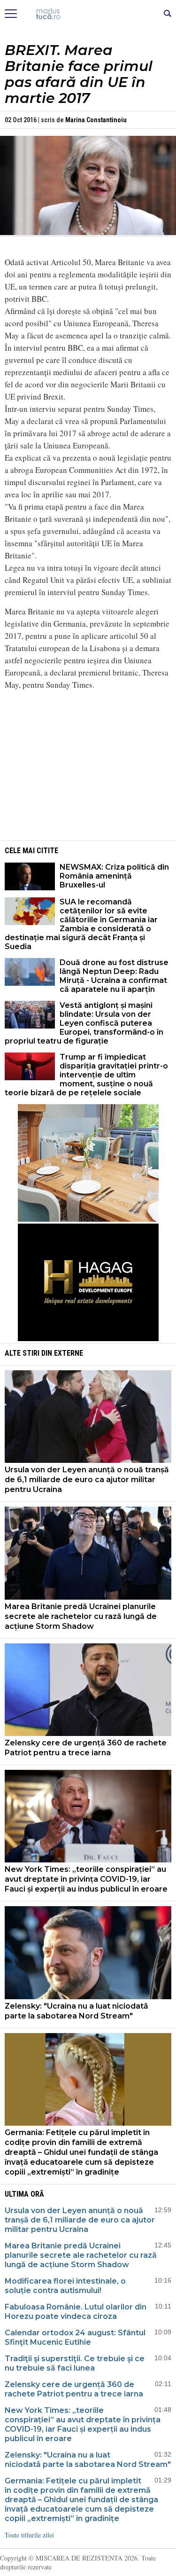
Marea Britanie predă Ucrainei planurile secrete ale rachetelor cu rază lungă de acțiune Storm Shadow (81, 1616)
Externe (69, 1353)
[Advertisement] (88, 764)
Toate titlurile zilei (29, 2535)
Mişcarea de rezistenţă (88, 14)
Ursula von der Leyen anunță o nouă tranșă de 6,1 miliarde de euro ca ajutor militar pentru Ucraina (87, 1480)
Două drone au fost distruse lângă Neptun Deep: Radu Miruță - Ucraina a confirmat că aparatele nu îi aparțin (114, 976)
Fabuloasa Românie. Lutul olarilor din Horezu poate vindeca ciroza (76, 2312)
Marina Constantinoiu (96, 120)
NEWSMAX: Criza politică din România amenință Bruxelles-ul (114, 876)
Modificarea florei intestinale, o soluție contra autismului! (65, 2286)
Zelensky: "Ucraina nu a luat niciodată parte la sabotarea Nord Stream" (77, 2011)
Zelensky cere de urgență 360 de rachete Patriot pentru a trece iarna (86, 1748)
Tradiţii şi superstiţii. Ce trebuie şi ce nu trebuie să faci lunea (75, 2363)
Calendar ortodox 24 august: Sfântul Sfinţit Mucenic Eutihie (75, 2337)
